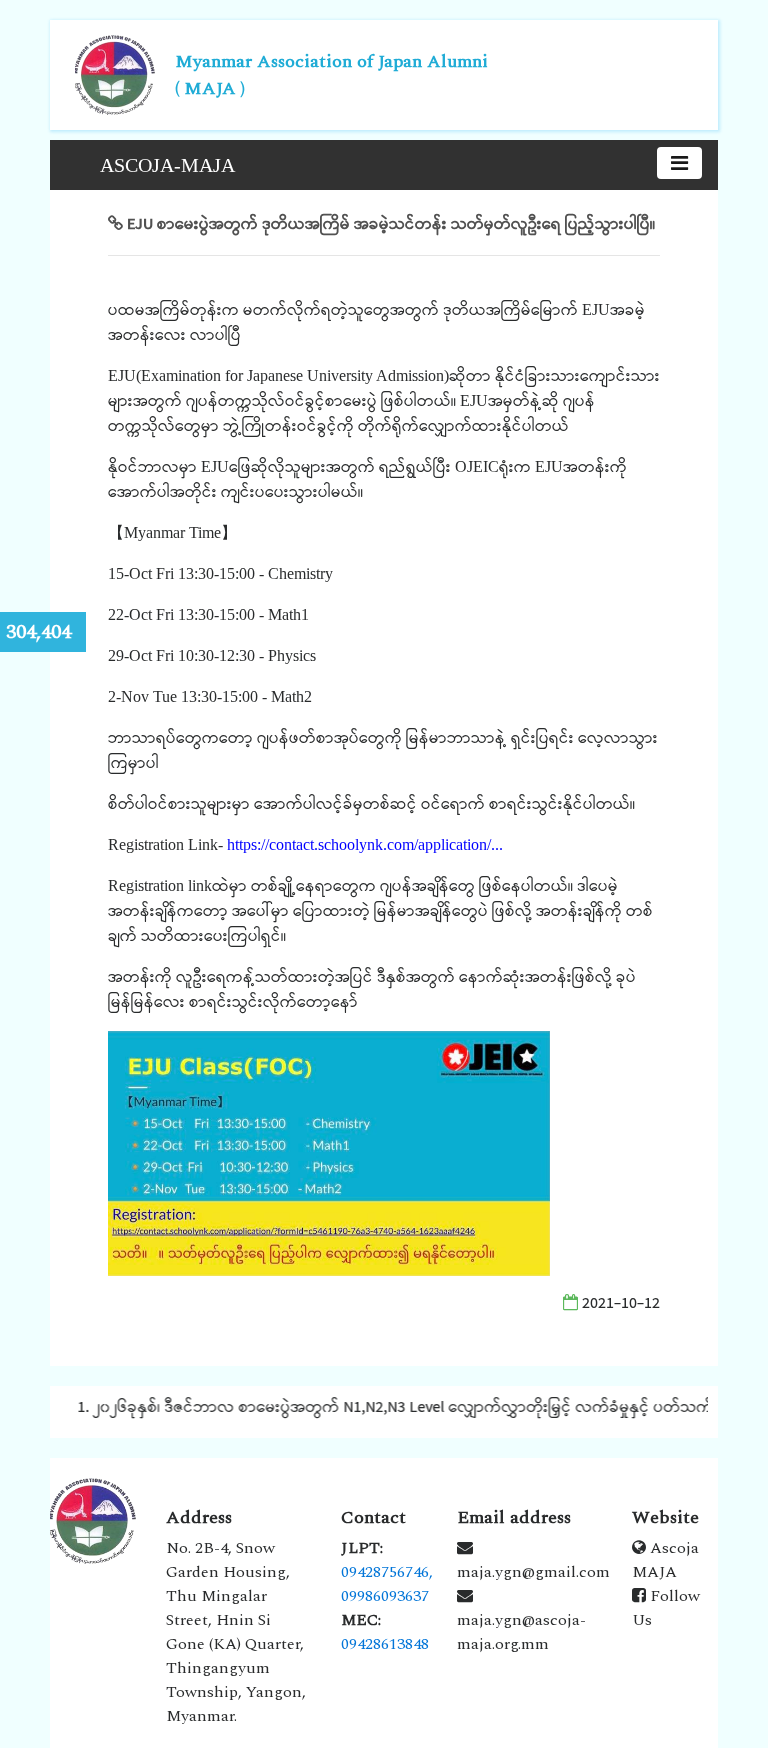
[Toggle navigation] (679, 163)
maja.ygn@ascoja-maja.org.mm (521, 1632)
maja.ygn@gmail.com (533, 1572)
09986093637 (385, 1596)
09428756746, (387, 1572)
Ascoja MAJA (665, 1560)
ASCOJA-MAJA (167, 165)
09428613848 (385, 1644)
